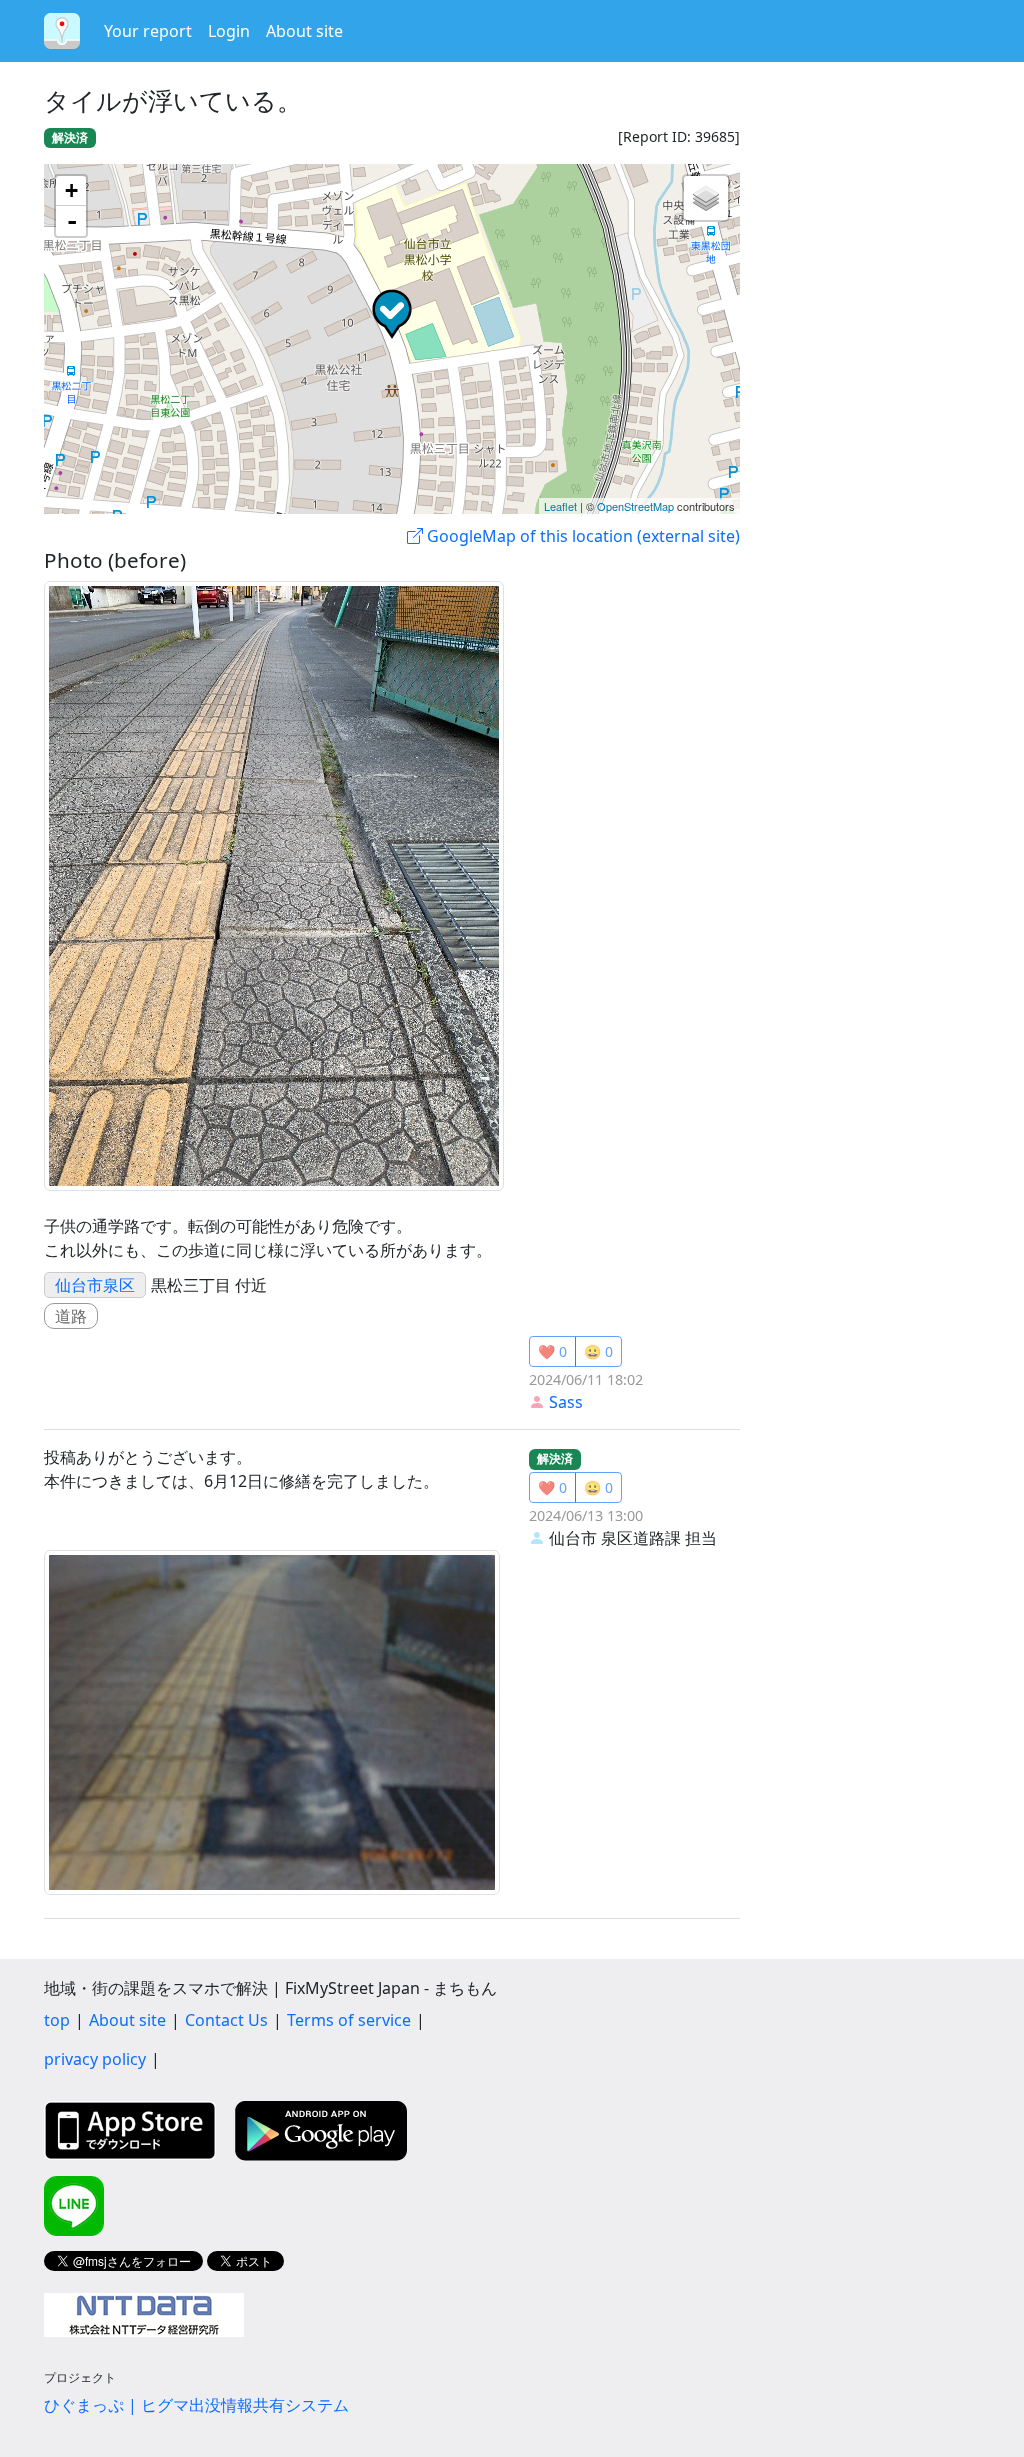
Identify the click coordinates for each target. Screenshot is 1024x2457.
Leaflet (560, 506)
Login (229, 31)
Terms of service (349, 2020)
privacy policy (95, 2059)
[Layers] (706, 198)
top (57, 2020)
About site (304, 31)
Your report (148, 31)
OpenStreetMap (635, 506)
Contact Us (226, 2020)
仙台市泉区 (95, 1285)
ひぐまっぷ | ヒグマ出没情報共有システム (196, 2405)
